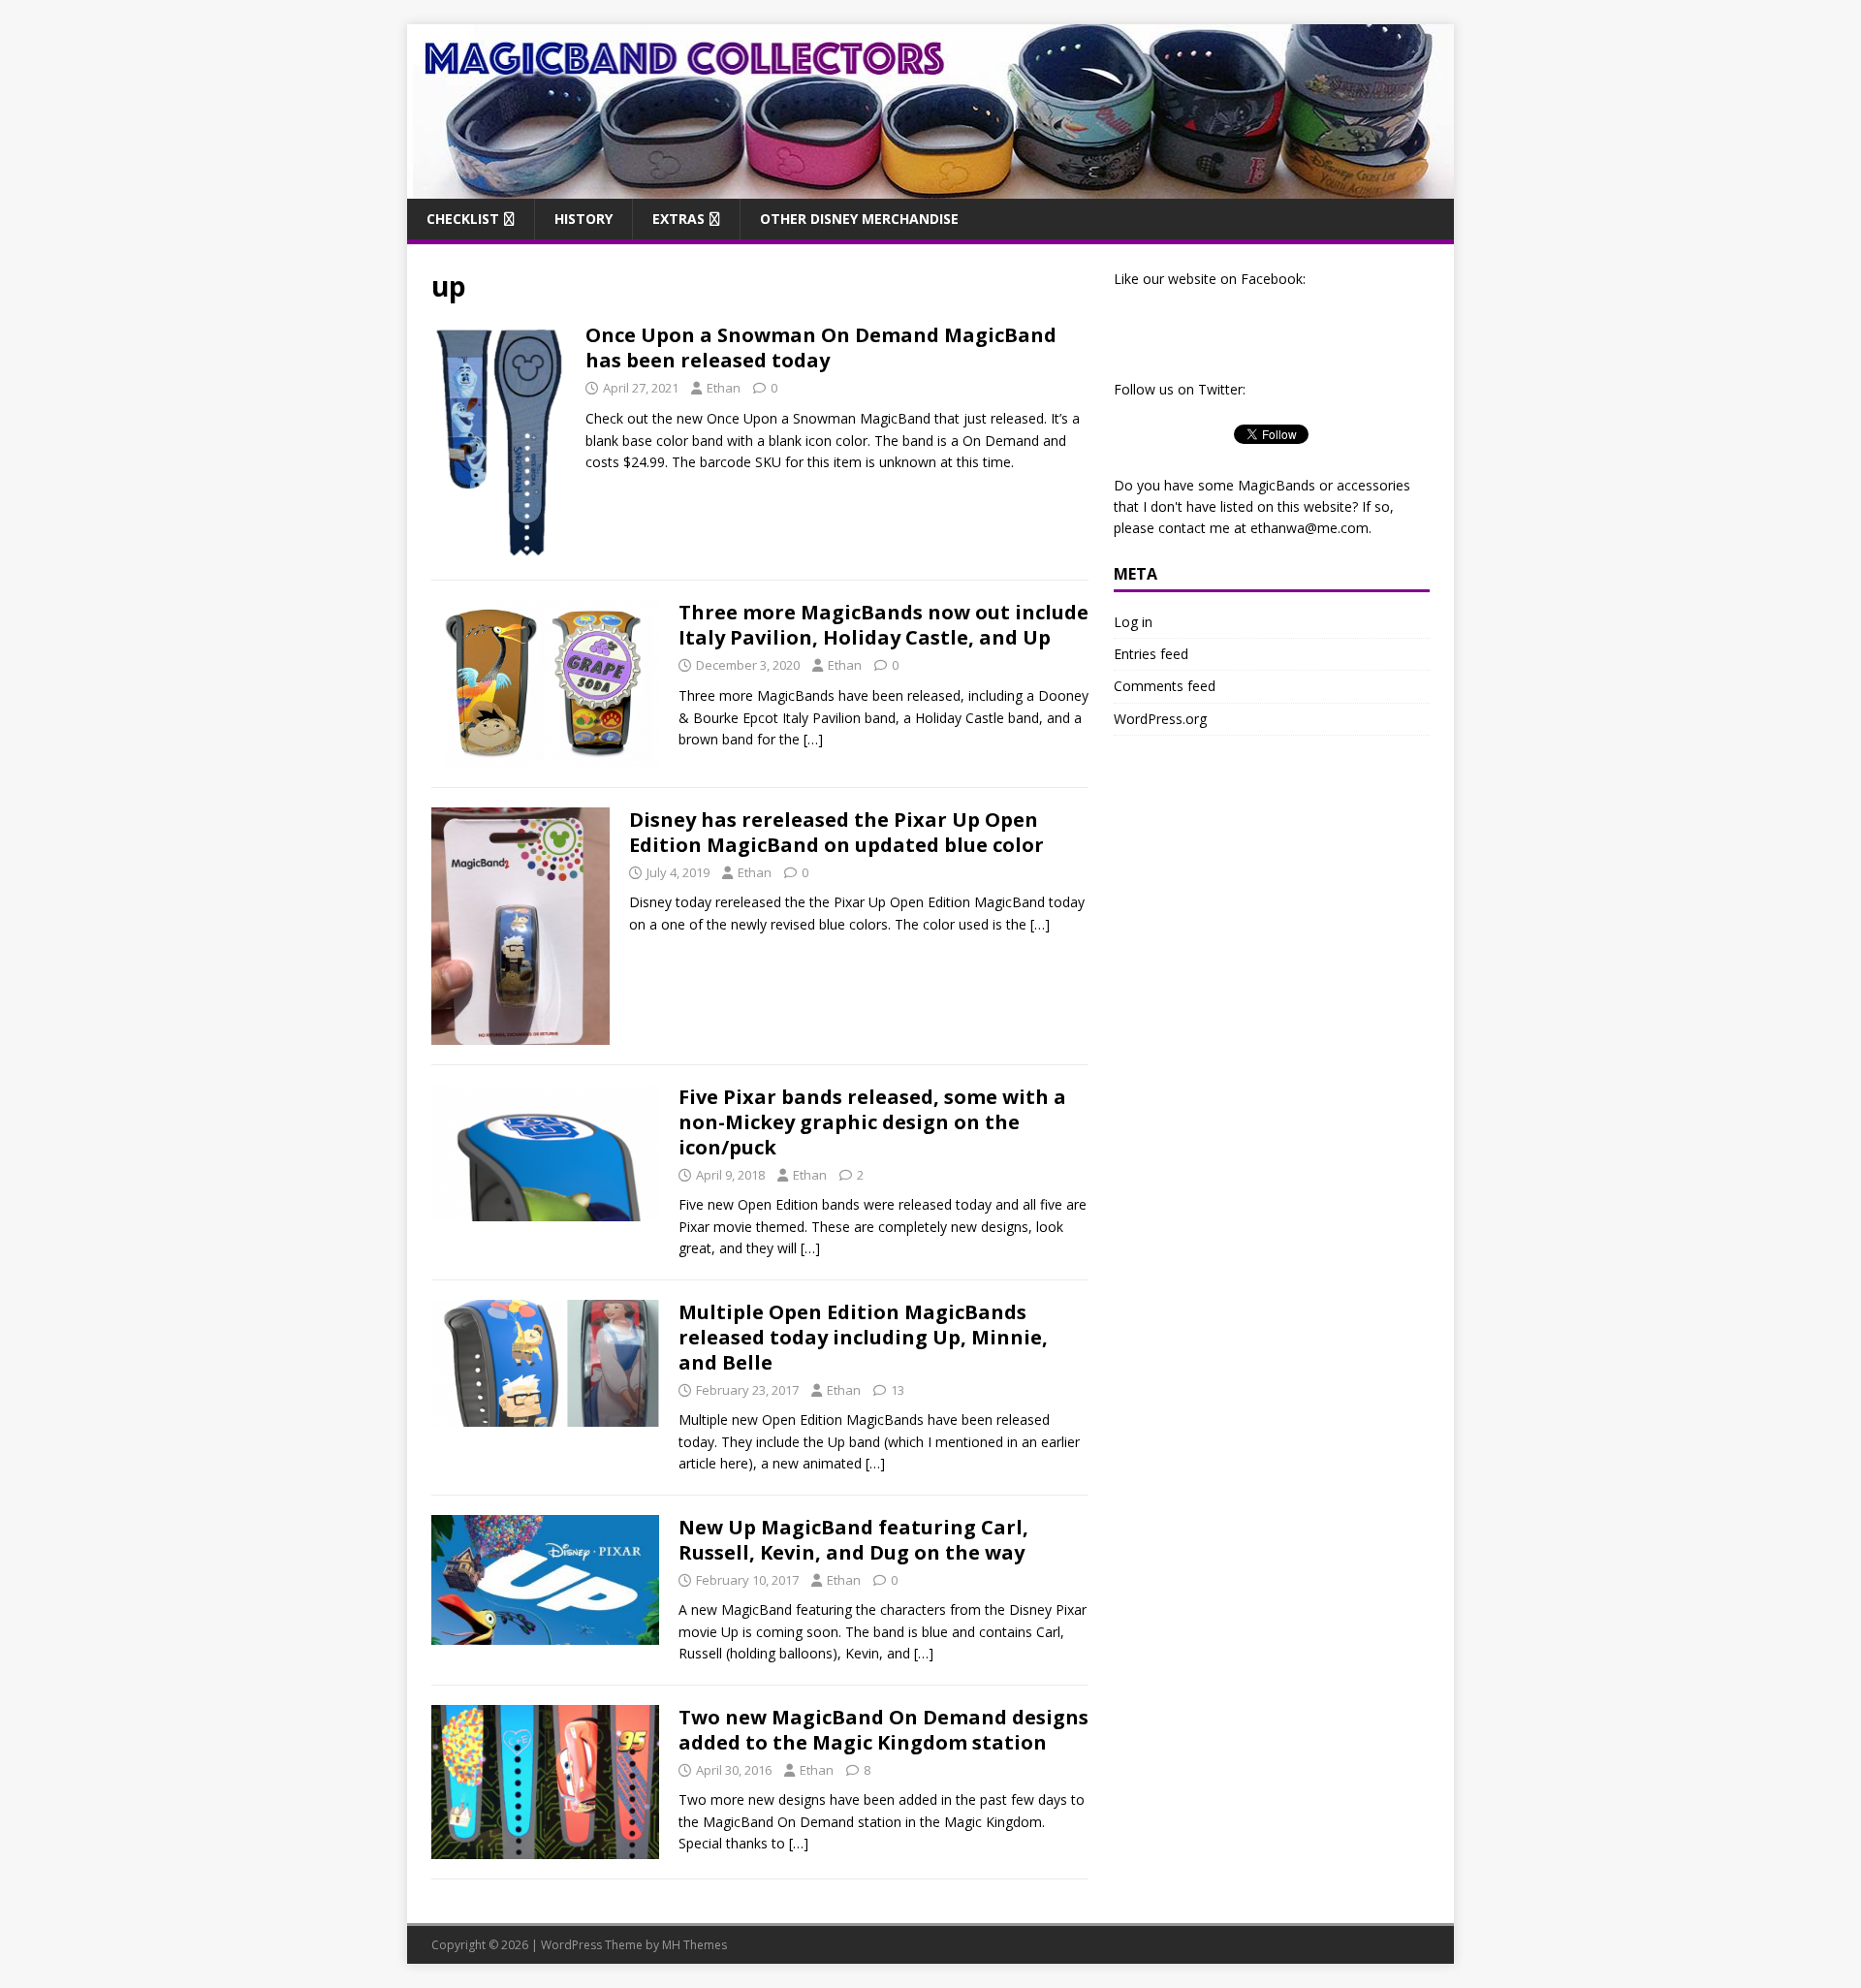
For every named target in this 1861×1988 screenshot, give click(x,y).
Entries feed (1151, 654)
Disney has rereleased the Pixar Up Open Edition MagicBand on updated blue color (836, 832)
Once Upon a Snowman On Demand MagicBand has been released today (821, 347)
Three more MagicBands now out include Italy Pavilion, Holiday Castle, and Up (883, 625)
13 (898, 1390)
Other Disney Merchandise (859, 219)
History (584, 219)
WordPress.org (1160, 719)
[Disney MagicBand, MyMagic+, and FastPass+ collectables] (930, 187)
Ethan (724, 388)
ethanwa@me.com (1309, 528)
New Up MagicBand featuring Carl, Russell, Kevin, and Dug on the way (853, 1540)
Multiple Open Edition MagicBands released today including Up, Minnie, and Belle (863, 1337)
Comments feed (1165, 686)
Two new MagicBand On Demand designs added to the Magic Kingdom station (883, 1730)
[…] (813, 739)
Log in (1133, 622)
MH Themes (694, 1945)
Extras (678, 219)
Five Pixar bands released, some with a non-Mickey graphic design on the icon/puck (872, 1122)
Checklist (463, 219)
